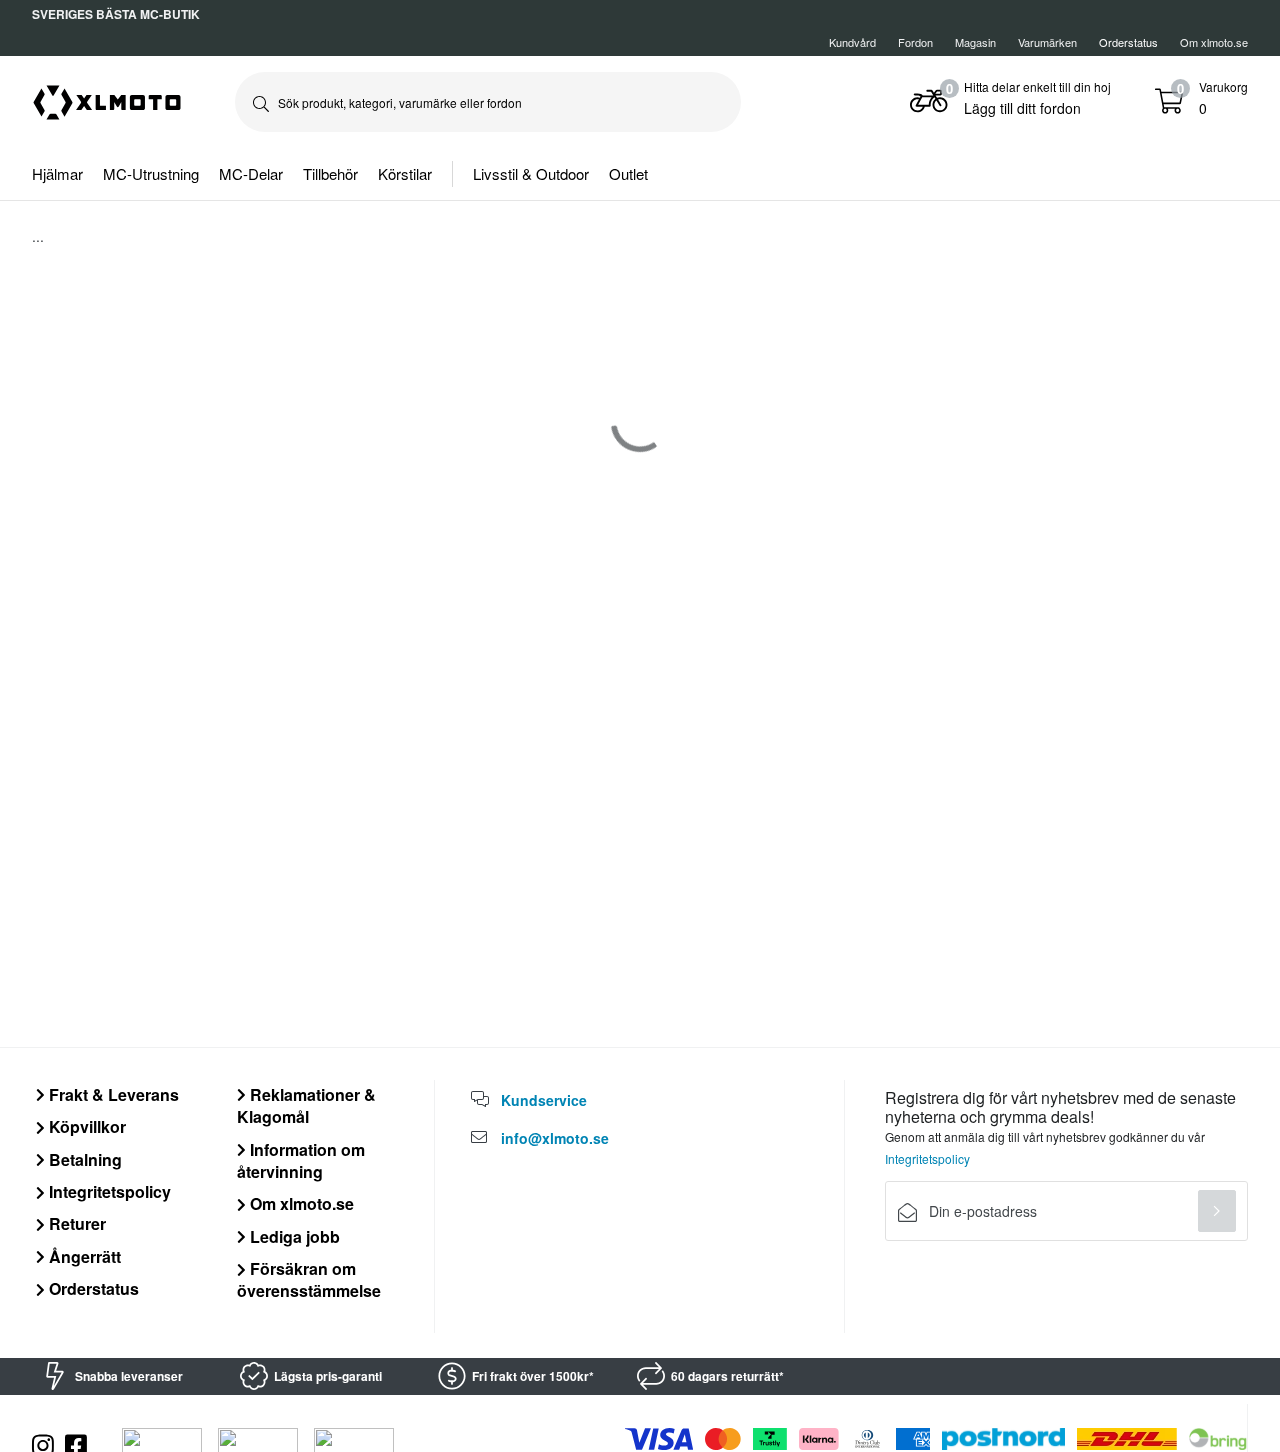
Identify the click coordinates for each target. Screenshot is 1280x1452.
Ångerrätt (83, 1256)
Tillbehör (330, 173)
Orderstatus (92, 1288)
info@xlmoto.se (555, 1138)
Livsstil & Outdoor (531, 173)
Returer (75, 1223)
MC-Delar (251, 173)
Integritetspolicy (108, 1191)
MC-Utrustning (151, 173)
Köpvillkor (85, 1126)
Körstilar (405, 173)
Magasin (975, 42)
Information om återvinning (301, 1160)
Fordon (915, 42)
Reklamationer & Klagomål (306, 1105)
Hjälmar (57, 173)
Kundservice (544, 1100)
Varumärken (1047, 42)
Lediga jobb (293, 1236)
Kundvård (852, 42)
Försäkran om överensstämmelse (309, 1279)
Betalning (83, 1159)
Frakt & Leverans (112, 1094)
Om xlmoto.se (1214, 42)
